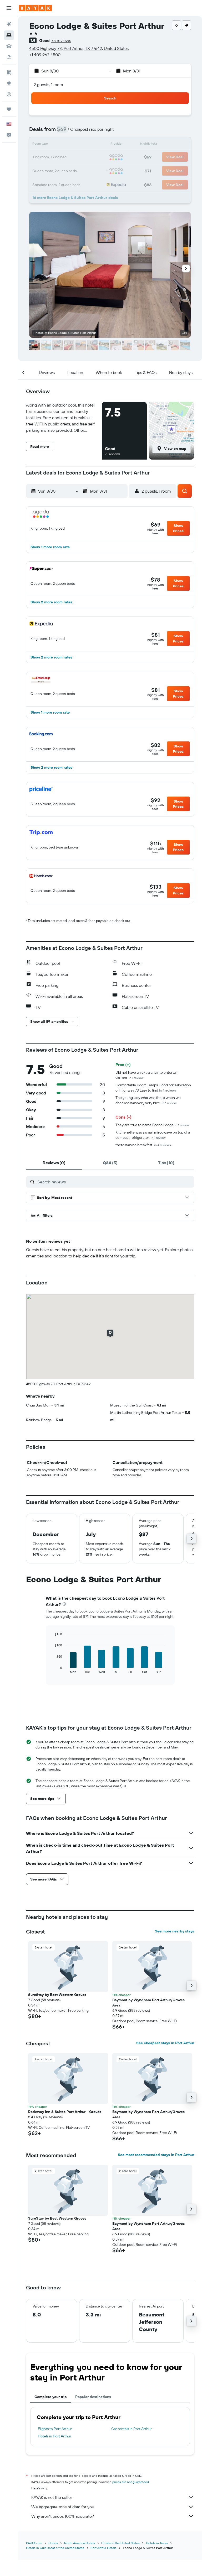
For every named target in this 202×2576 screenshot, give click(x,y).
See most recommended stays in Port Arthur (156, 2155)
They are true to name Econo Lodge (152, 1125)
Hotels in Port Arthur (55, 2436)
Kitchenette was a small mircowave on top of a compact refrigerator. (153, 1135)
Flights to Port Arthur (55, 2429)
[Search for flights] (9, 24)
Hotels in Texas (157, 2543)
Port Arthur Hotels (103, 2548)
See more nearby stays (175, 1931)
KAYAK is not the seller (52, 2497)
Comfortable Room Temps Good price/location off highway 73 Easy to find (153, 1088)
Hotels (53, 2543)
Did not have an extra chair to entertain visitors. (147, 1075)
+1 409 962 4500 (45, 55)
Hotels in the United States (120, 2543)
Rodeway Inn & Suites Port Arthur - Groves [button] (65, 2112)
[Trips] (9, 109)
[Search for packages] (9, 57)
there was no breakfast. (143, 1145)
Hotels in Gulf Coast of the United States (55, 2548)
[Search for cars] (9, 46)
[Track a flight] (9, 94)
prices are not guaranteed (131, 2482)
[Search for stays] (9, 35)
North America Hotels (80, 2543)
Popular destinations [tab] (93, 2397)
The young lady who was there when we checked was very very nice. (148, 1100)
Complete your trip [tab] (51, 2397)
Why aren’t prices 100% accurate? (63, 2516)
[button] (9, 8)
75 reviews (61, 40)
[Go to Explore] (9, 83)
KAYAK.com (34, 2543)
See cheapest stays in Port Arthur (165, 2043)
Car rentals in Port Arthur (132, 2429)
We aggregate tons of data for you (63, 2507)
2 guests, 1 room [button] (48, 85)
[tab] (54, 1163)
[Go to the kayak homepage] (35, 8)
